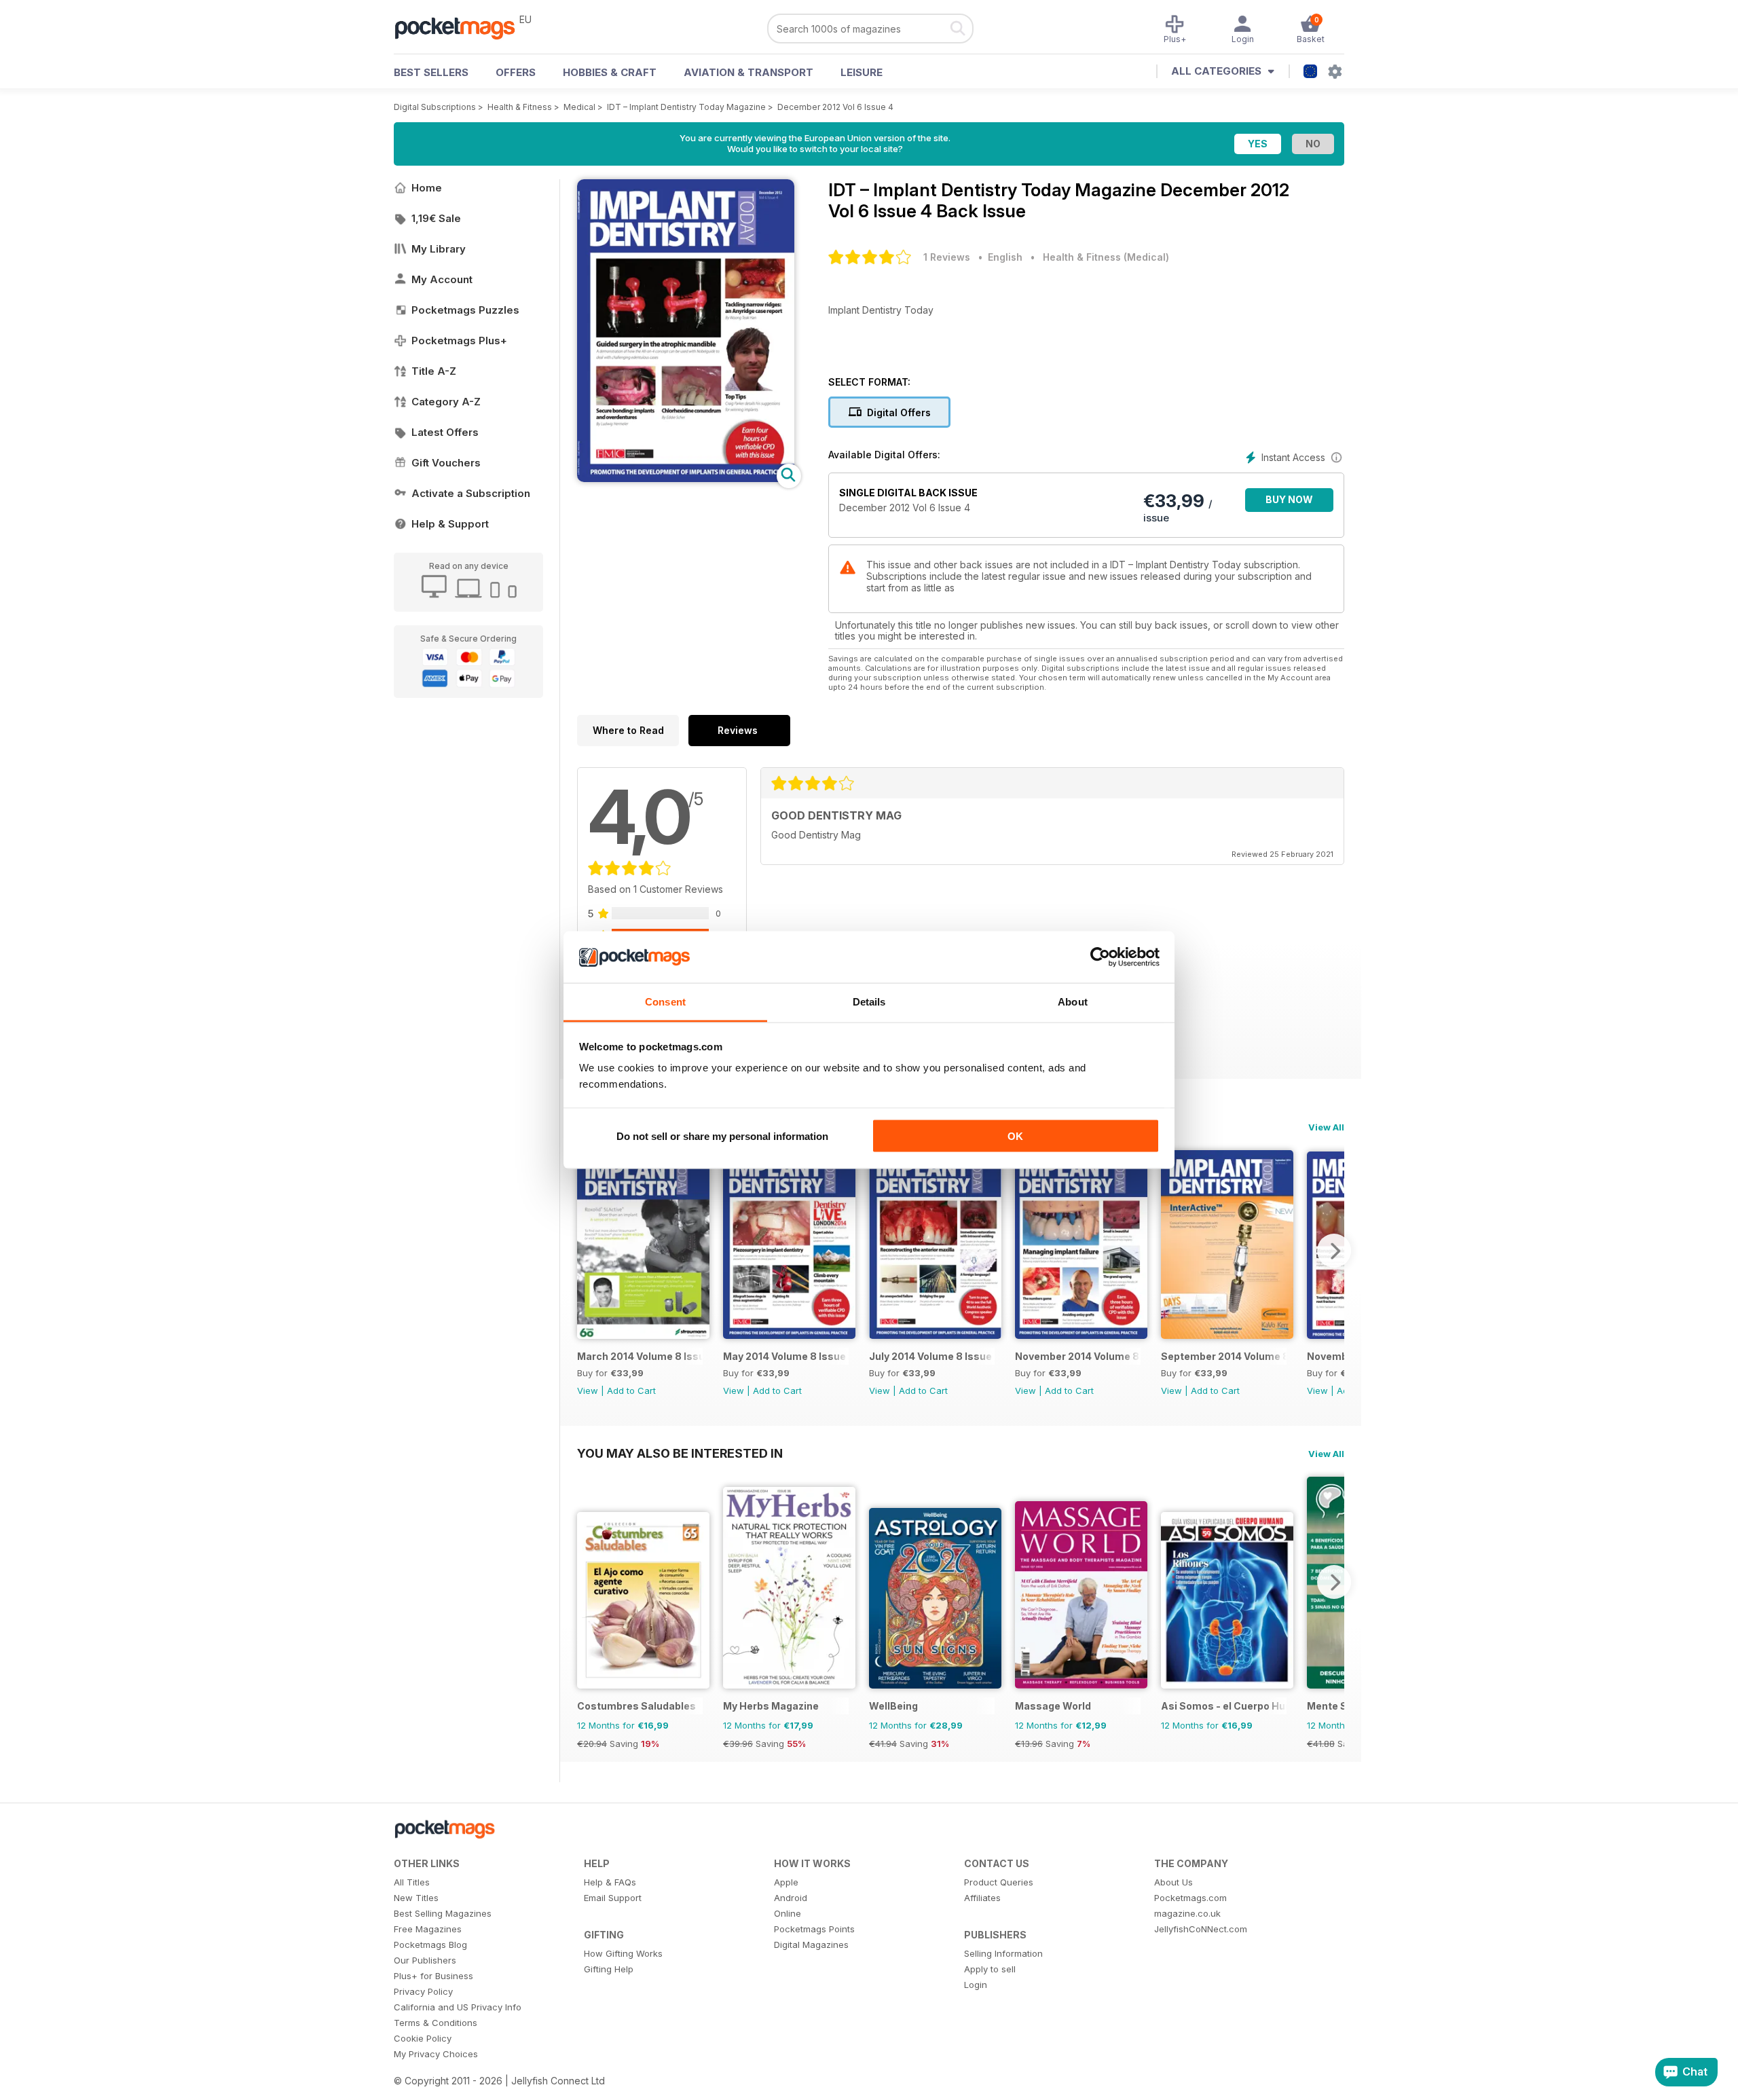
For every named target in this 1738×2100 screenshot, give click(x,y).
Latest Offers (445, 432)
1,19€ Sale (436, 218)
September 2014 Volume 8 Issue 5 (1224, 1356)
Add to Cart (631, 1390)
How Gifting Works (623, 1953)
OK (1015, 1136)
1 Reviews (947, 257)
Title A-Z (434, 371)
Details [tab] (869, 1002)
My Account (442, 279)
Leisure (862, 72)
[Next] (1334, 1251)
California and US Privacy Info (458, 2007)
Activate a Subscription (471, 493)
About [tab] (1073, 1002)
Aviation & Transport (748, 72)
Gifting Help (609, 1969)
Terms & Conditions (436, 2023)
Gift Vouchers (446, 463)
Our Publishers (425, 1960)
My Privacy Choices (436, 2054)
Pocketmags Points (814, 1929)
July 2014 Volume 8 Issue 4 (932, 1356)
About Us (1173, 1882)
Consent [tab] (665, 1002)
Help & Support (450, 524)
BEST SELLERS (431, 72)
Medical (579, 107)
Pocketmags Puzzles (465, 310)
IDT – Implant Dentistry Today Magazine (686, 107)
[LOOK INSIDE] (686, 478)
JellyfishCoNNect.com (1201, 1929)
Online (788, 1913)
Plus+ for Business (433, 1976)
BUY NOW (1289, 499)
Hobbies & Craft (610, 72)
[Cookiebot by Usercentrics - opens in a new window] (1100, 957)
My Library (439, 249)
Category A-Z (446, 402)
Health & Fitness (520, 107)
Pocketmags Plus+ (459, 340)
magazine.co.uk (1187, 1913)
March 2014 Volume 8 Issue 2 (640, 1356)
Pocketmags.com (1190, 1898)
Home (427, 188)
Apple (786, 1882)
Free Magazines (428, 1929)
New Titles (416, 1898)
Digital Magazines (811, 1945)
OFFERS (516, 72)
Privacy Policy (423, 1991)
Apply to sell (990, 1969)
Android (791, 1898)
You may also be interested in (680, 1453)
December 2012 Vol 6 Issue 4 (835, 107)
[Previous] (587, 1251)
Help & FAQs (610, 1882)
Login (976, 1985)
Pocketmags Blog (430, 1945)
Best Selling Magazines (443, 1913)
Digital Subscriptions (435, 107)
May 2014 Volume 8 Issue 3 (786, 1356)
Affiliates (982, 1898)
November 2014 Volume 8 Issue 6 (1078, 1356)
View (588, 1390)
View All (1326, 1127)
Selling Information (1003, 1953)
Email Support (613, 1898)
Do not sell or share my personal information (722, 1136)
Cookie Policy (423, 2038)
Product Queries (999, 1882)
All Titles (412, 1882)
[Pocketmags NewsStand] (462, 27)
